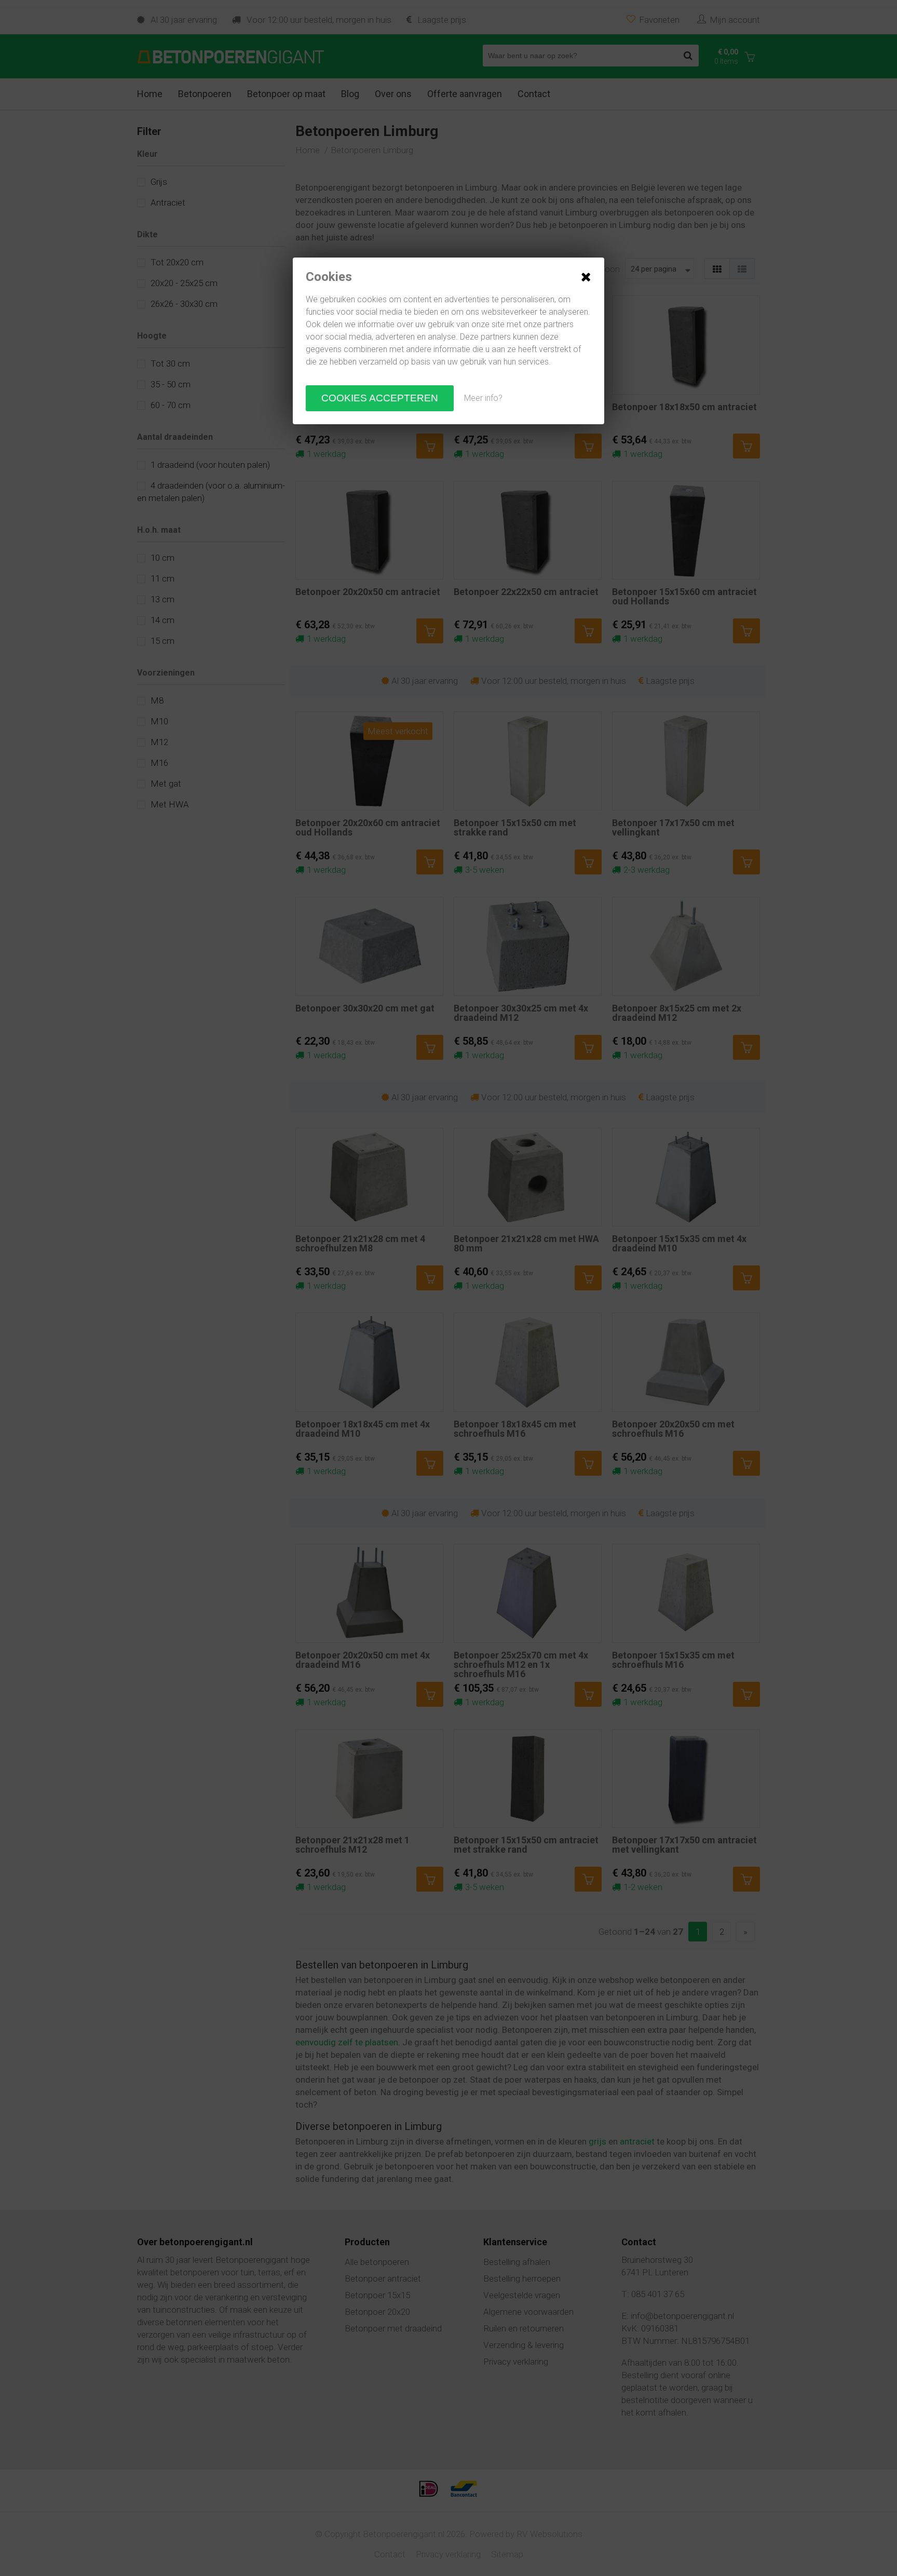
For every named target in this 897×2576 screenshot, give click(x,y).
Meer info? (483, 398)
